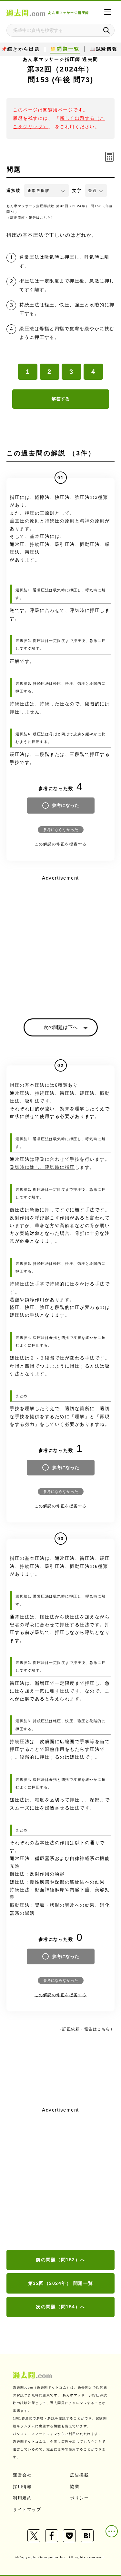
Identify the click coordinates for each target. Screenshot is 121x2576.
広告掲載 (79, 2475)
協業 (75, 2487)
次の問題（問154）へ (60, 2307)
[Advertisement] (60, 2179)
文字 (77, 191)
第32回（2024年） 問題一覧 (61, 2283)
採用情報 (22, 2487)
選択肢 (14, 191)
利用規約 (22, 2498)
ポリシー (79, 2498)
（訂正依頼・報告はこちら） (31, 218)
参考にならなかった (61, 830)
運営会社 (22, 2475)
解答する (61, 399)
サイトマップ (27, 2509)
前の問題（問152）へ (60, 2260)
